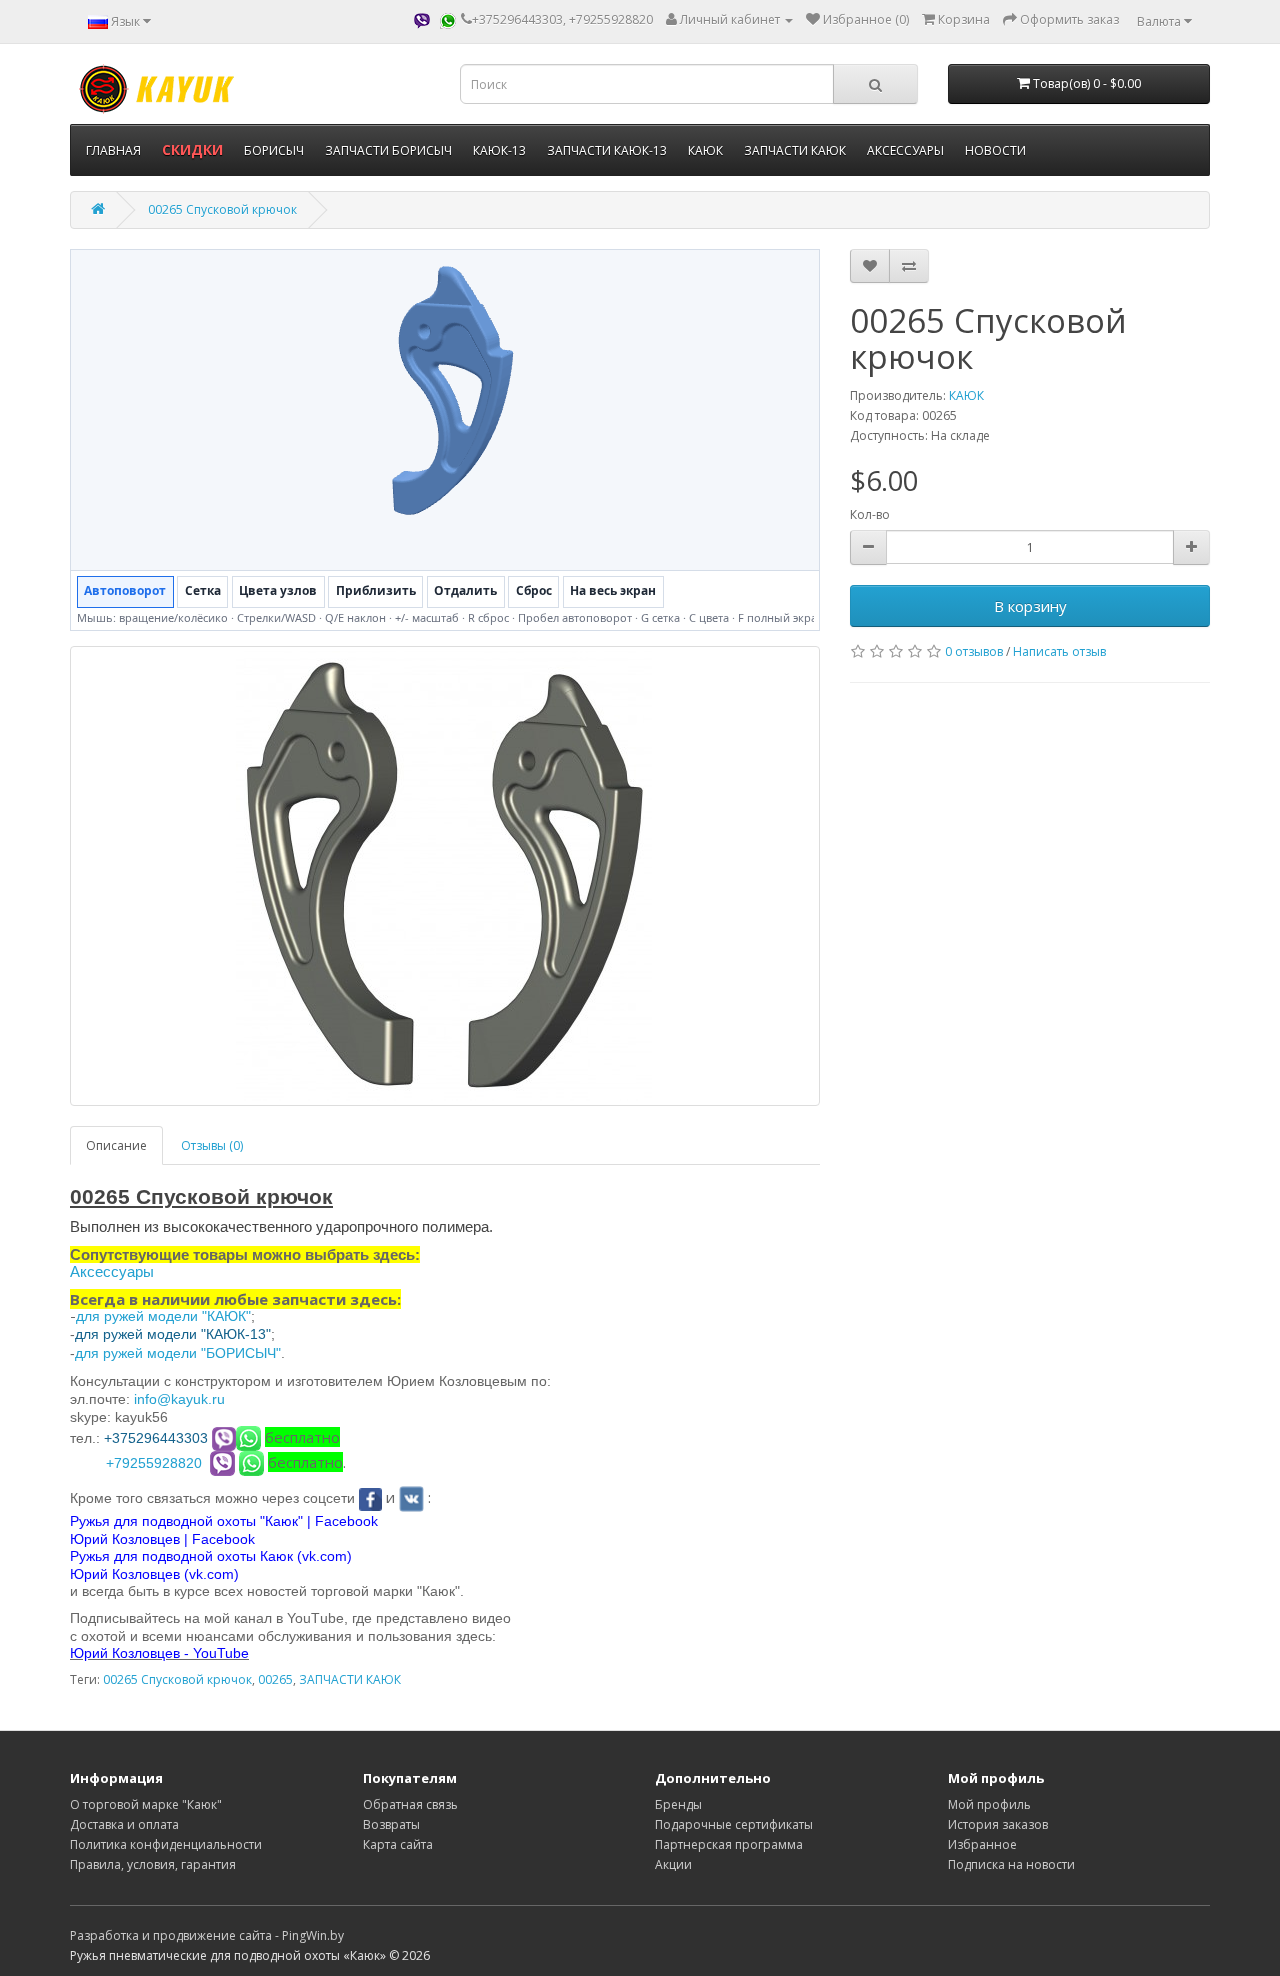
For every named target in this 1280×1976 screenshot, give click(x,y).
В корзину (1030, 606)
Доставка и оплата (124, 1824)
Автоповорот (125, 590)
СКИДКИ (192, 149)
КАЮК (705, 150)
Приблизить (376, 590)
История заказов (998, 1824)
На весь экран (613, 590)
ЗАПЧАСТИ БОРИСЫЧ (388, 150)
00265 (275, 1679)
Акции (673, 1864)
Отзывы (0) (212, 1145)
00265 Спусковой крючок (222, 209)
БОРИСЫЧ (274, 150)
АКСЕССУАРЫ (905, 150)
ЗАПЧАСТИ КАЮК (795, 150)
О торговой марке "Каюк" (146, 1804)
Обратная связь (410, 1804)
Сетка (203, 590)
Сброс (534, 590)
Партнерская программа (729, 1844)
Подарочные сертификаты (734, 1824)
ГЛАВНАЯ (113, 150)
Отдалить (465, 590)
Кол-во (870, 514)
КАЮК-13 (499, 150)
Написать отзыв (1059, 651)
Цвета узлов (278, 590)
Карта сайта (398, 1844)
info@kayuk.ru (179, 1399)
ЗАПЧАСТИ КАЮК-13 (607, 150)
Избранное (982, 1844)
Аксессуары (112, 1271)
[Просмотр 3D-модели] (445, 410)
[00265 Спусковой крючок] (445, 876)
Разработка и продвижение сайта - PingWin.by (207, 1935)
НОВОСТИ (995, 150)
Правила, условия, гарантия (153, 1864)
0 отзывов (974, 651)
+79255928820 (154, 1463)
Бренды (678, 1804)
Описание (116, 1145)
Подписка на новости (1011, 1864)
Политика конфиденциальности (166, 1844)
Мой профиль (989, 1804)
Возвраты (391, 1824)
